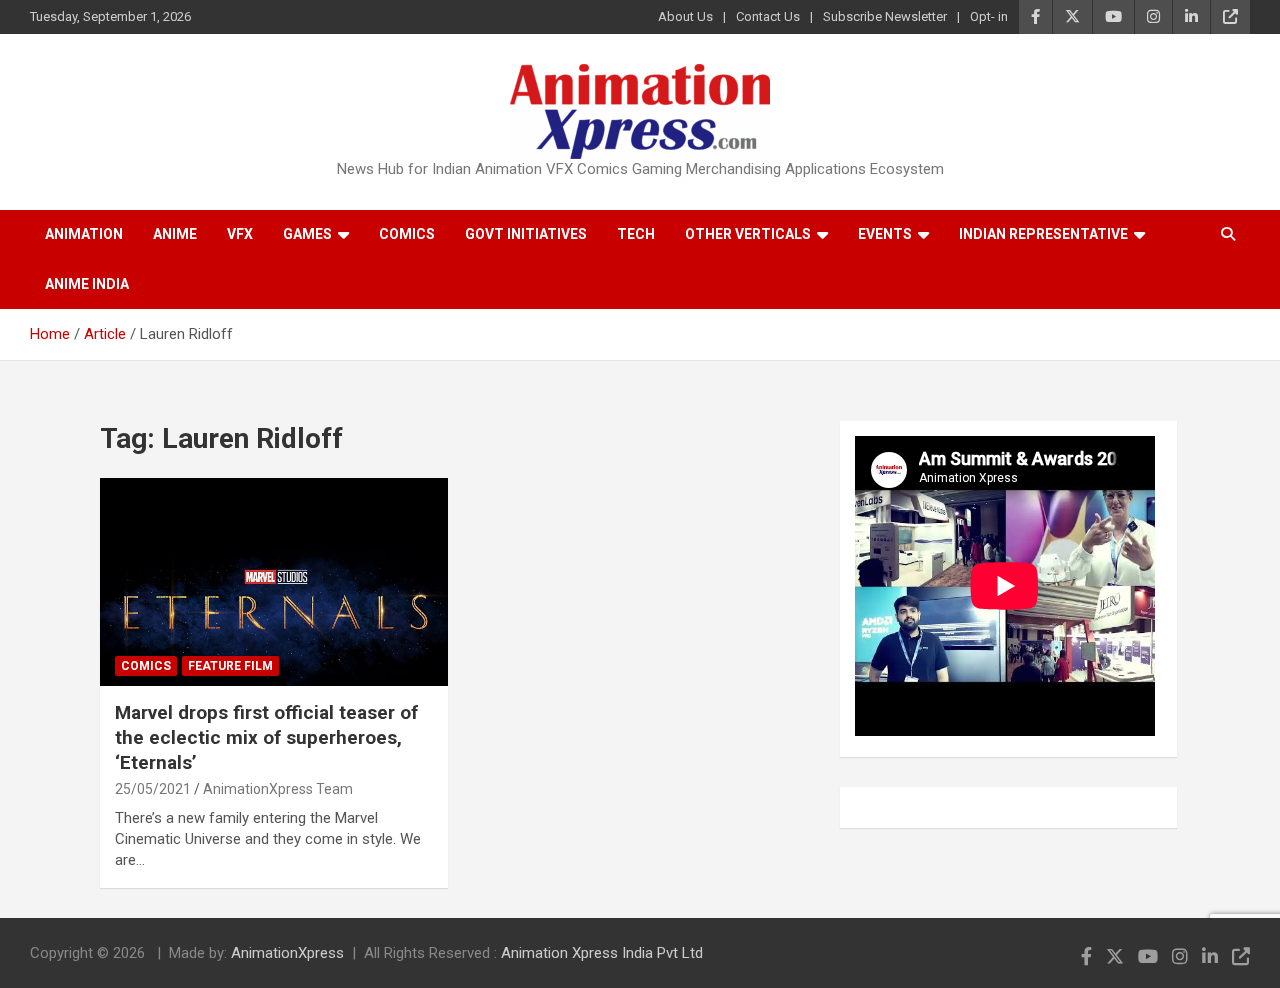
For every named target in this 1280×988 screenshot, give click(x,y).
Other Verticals (748, 234)
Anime (175, 234)
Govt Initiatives (526, 234)
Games (307, 234)
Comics (407, 234)
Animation (84, 234)
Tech (636, 234)
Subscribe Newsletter (885, 16)
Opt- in (989, 16)
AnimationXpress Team (278, 789)
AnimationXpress (287, 953)
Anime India (87, 284)
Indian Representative (1043, 234)
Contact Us (768, 16)
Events (885, 234)
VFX (240, 234)
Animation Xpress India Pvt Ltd (602, 953)
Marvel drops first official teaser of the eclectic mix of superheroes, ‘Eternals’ (266, 737)
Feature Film (230, 666)
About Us (685, 16)
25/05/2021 (153, 789)
